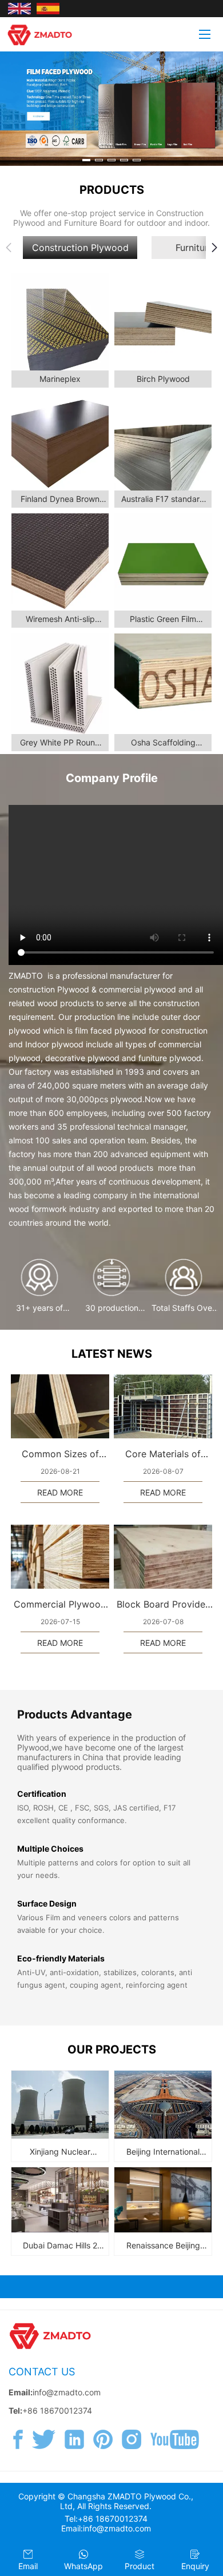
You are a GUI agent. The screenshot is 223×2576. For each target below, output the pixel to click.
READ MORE (60, 1492)
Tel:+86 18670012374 (106, 2519)
